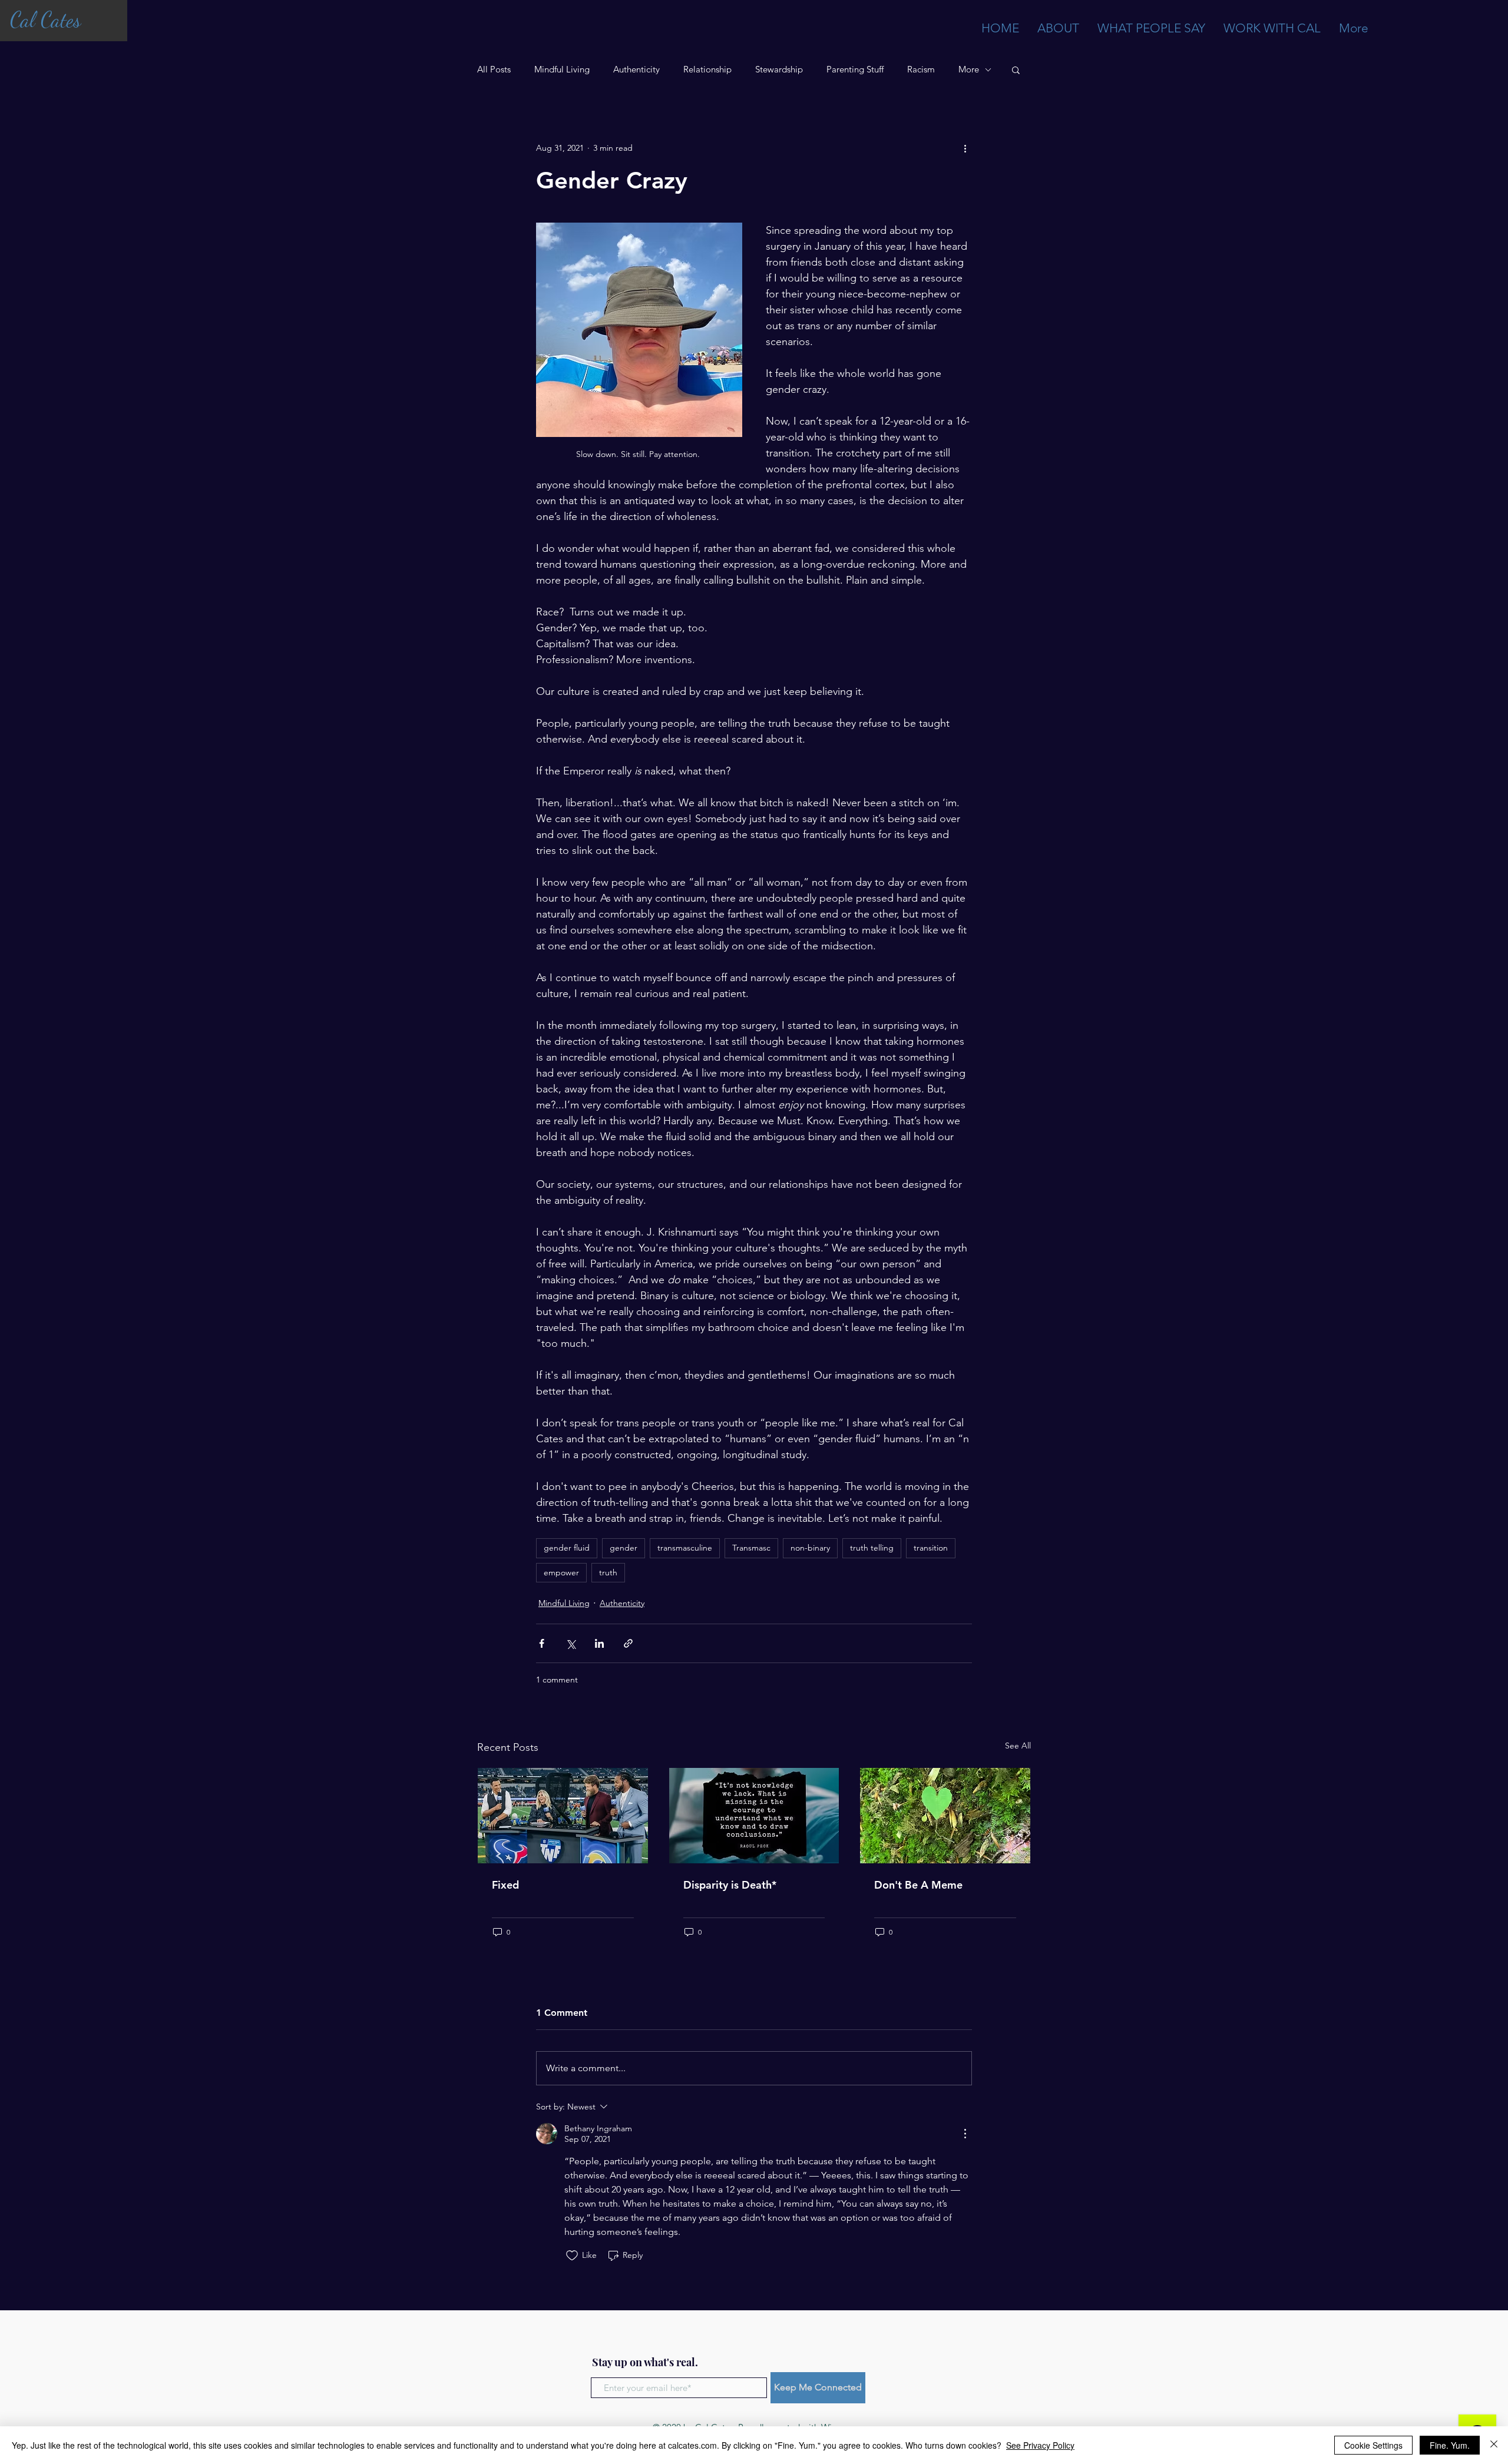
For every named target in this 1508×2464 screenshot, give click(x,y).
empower (561, 1572)
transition (931, 1548)
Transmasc (751, 1548)
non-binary (810, 1548)
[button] (1016, 69)
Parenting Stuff (855, 69)
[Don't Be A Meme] (945, 1816)
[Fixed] (563, 1816)
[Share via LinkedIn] (599, 1643)
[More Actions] (965, 2134)
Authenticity (636, 69)
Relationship (707, 69)
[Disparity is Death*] (754, 1816)
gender (624, 1548)
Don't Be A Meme (918, 1885)
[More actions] (965, 148)
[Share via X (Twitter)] (571, 1643)
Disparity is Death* (730, 1885)
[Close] (1494, 2445)
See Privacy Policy (1040, 2445)
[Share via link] (628, 1643)
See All (1018, 1746)
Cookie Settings (1373, 2445)
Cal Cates (45, 20)
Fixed (505, 1885)
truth (608, 1572)
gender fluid (567, 1548)
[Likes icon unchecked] (572, 2256)
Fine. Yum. (1450, 2445)
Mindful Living (562, 69)
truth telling (872, 1548)
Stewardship (779, 69)
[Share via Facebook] (542, 1643)
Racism (921, 69)
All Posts (494, 69)
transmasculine (685, 1548)
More (969, 69)
